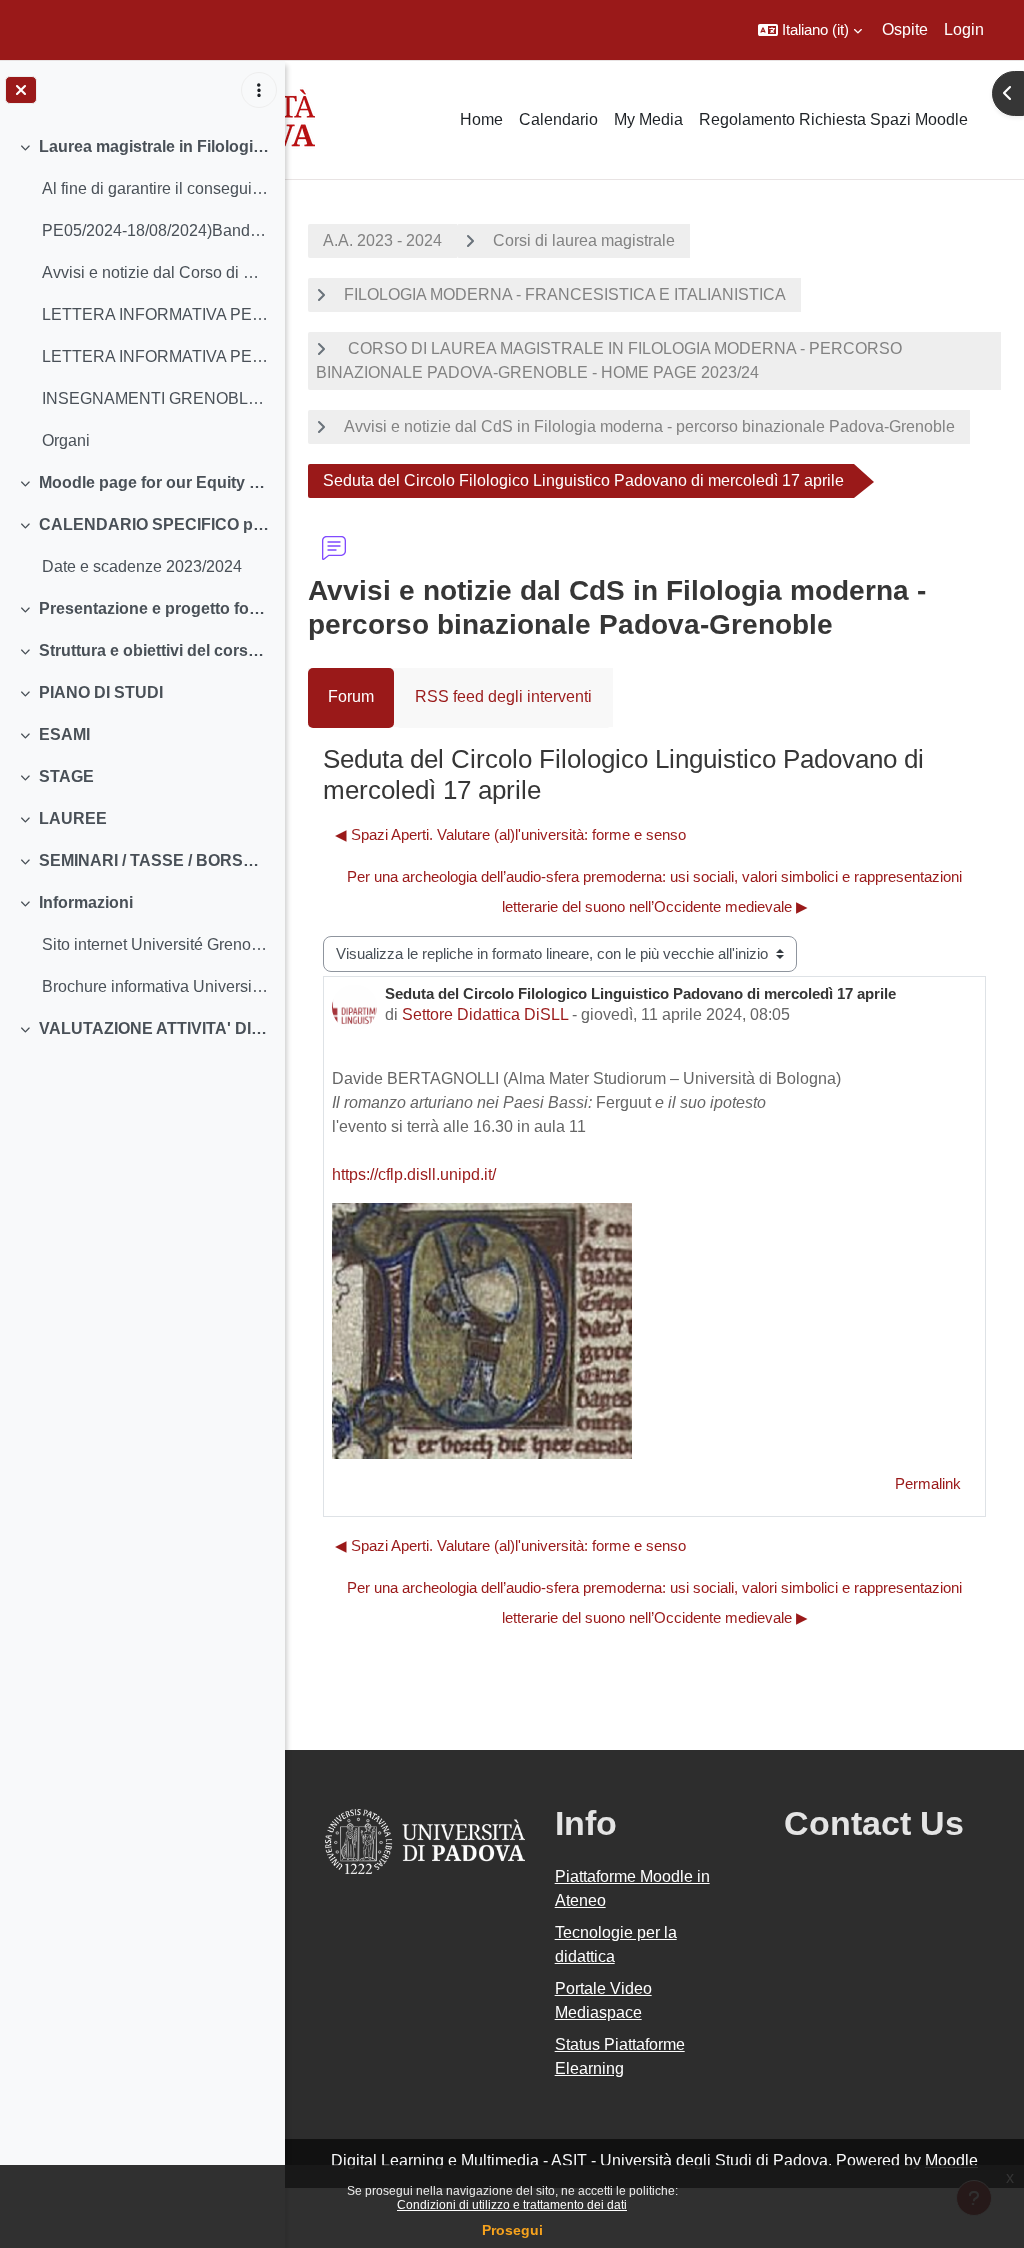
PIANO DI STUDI (101, 692)
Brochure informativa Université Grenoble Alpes (155, 986)
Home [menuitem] (481, 119)
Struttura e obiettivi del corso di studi (154, 650)
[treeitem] (142, 294)
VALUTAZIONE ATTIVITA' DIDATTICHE (154, 1028)
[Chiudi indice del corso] (21, 90)
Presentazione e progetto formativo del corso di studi (154, 608)
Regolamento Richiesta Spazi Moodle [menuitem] (833, 119)
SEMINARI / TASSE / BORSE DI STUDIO (154, 860)
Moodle (951, 2160)
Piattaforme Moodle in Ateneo (632, 1888)
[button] (810, 30)
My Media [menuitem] (648, 119)
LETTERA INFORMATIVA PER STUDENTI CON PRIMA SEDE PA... (155, 314)
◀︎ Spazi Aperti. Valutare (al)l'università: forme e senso (510, 834)
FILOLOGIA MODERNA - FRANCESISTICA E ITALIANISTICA (565, 294)
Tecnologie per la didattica (616, 1944)
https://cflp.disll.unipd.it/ (414, 1174)
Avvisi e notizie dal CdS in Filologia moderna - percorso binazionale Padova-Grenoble (649, 426)
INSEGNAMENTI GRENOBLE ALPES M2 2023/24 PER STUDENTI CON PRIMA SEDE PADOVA (155, 398)
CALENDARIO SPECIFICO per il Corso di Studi (154, 524)
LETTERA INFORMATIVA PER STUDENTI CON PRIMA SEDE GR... (155, 356)
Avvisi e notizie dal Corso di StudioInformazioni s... (155, 272)
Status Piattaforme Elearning (620, 2056)
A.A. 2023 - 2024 (382, 240)
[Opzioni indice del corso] (259, 90)
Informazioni (86, 902)
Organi (66, 440)
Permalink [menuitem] (928, 1483)
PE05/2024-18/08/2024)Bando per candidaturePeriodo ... (155, 230)
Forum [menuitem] (351, 696)
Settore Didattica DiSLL (485, 1014)
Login (964, 29)
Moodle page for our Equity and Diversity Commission (154, 482)
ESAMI (64, 734)
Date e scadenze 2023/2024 (142, 566)
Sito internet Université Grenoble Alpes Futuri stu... (155, 944)
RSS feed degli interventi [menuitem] (503, 696)
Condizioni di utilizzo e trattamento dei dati (512, 2205)
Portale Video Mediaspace (603, 2000)
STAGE (66, 776)
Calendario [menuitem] (558, 119)
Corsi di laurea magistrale (584, 240)
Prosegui (512, 2230)
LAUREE (73, 818)
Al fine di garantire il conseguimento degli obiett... (155, 188)
